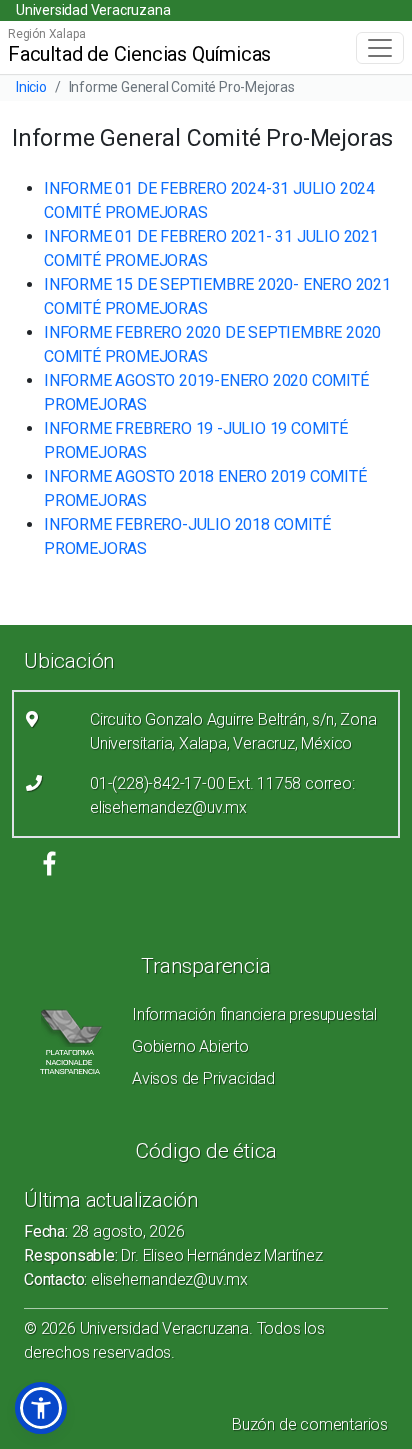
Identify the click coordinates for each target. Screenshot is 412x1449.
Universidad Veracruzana (93, 10)
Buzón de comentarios (310, 1424)
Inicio (31, 87)
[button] (41, 1408)
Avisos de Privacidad (203, 1078)
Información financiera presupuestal (254, 1014)
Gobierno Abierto (190, 1046)
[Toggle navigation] (380, 48)
